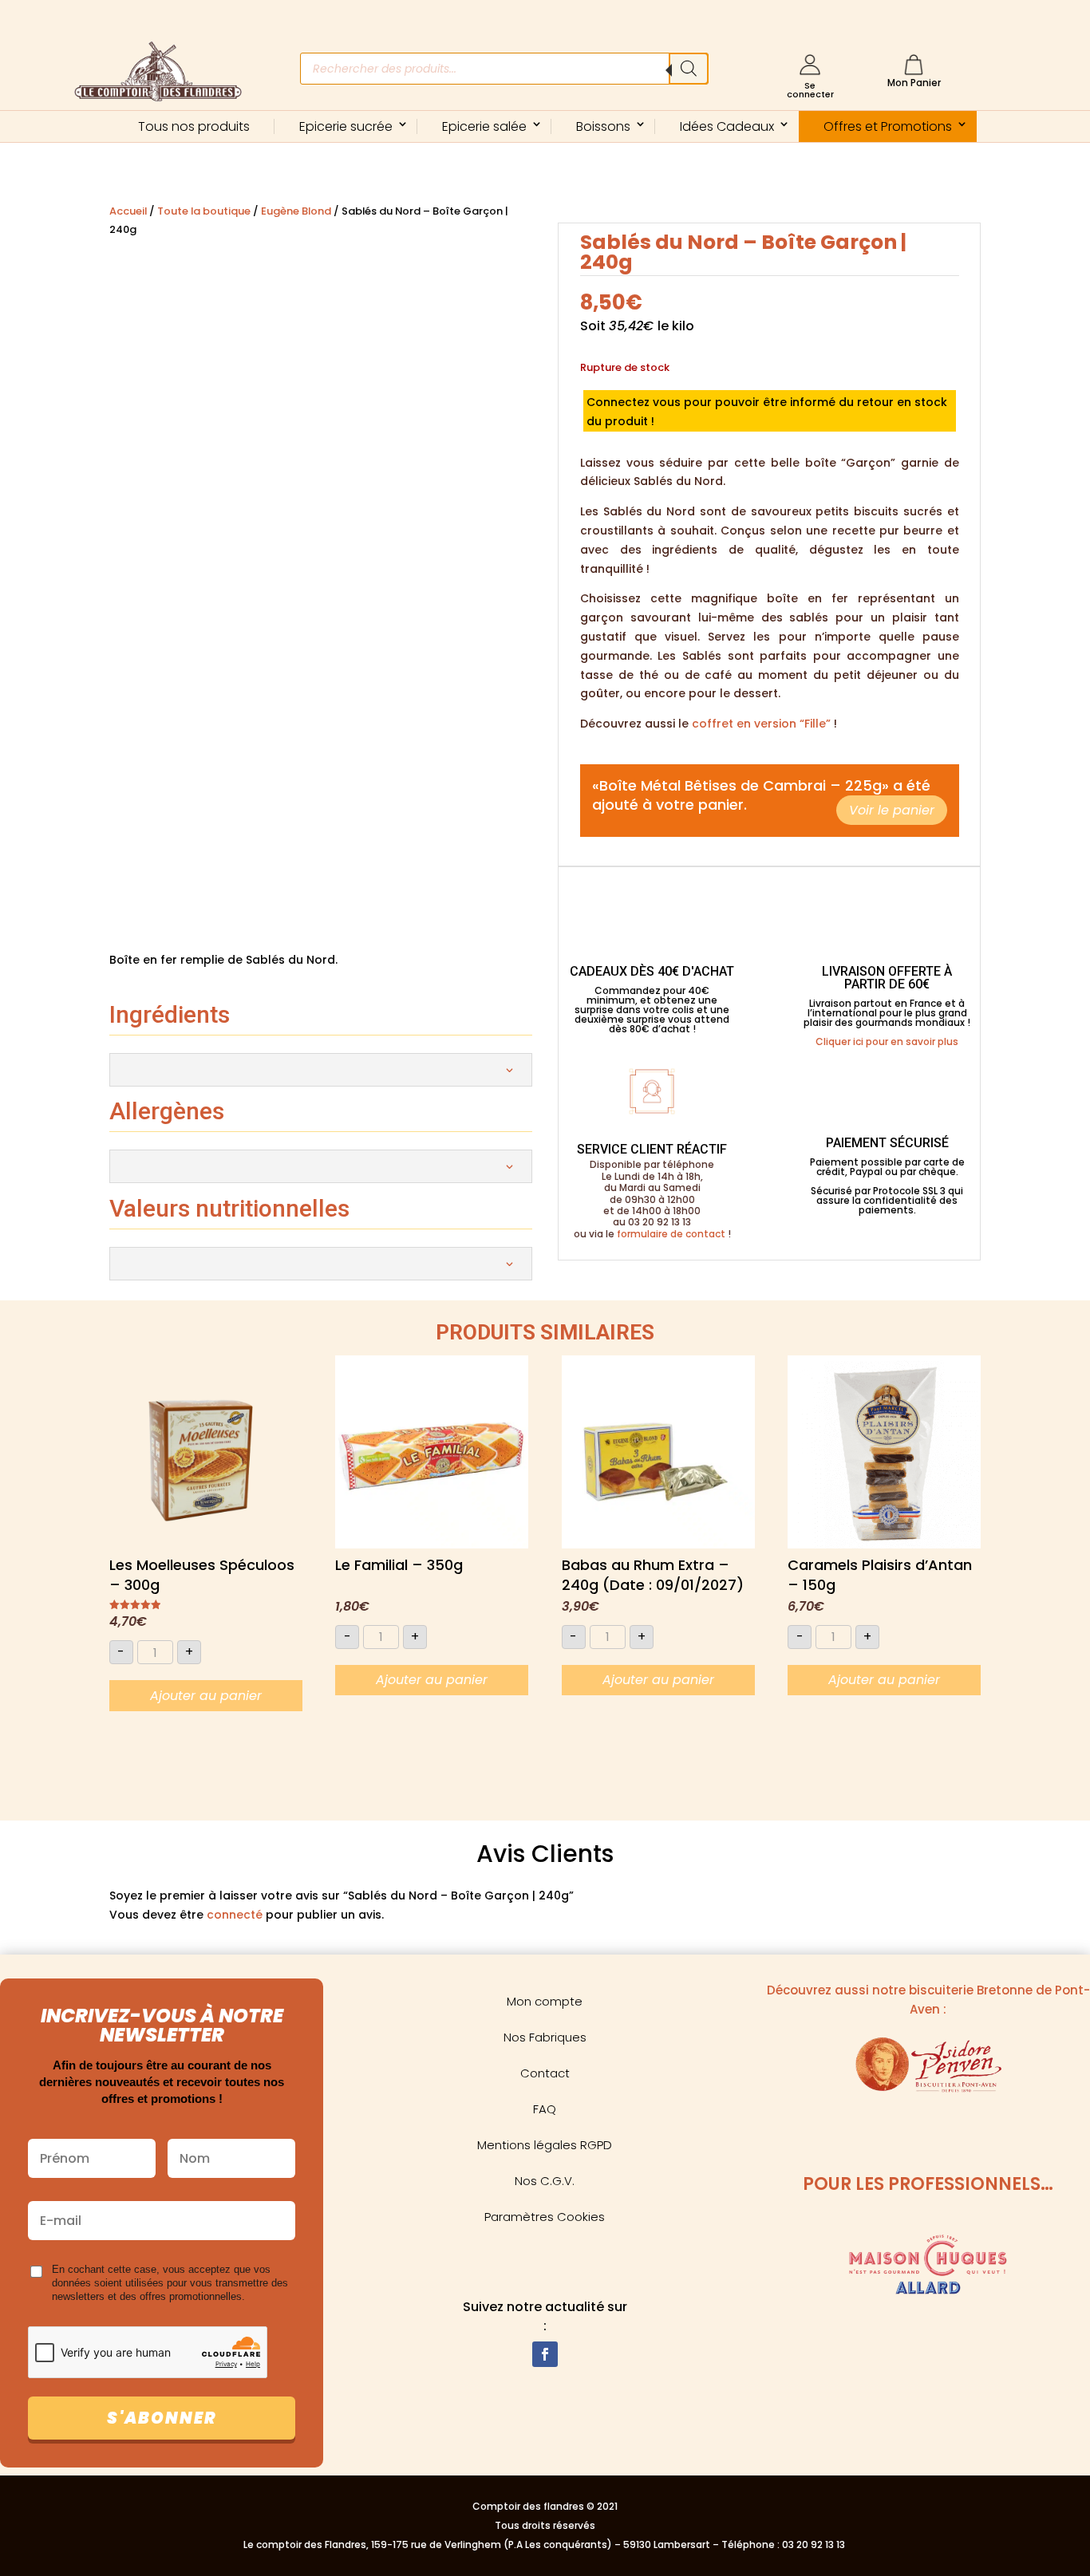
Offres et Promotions (888, 126)
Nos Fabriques (545, 2037)
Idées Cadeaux (727, 126)
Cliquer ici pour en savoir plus (887, 1041)
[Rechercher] (689, 69)
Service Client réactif (652, 1149)
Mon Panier (914, 83)
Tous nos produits (194, 126)
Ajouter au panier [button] (206, 1696)
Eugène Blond (296, 211)
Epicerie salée (484, 126)
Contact (545, 2073)
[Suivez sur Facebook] (545, 2354)
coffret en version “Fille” (761, 724)
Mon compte (545, 2001)
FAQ (545, 2109)
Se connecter (810, 90)
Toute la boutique (204, 211)
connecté (235, 1915)
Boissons (603, 126)
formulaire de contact (671, 1234)
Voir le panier (892, 810)
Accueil (128, 211)
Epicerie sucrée (346, 126)
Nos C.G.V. (545, 2181)
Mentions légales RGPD (545, 2145)
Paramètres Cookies (545, 2217)
